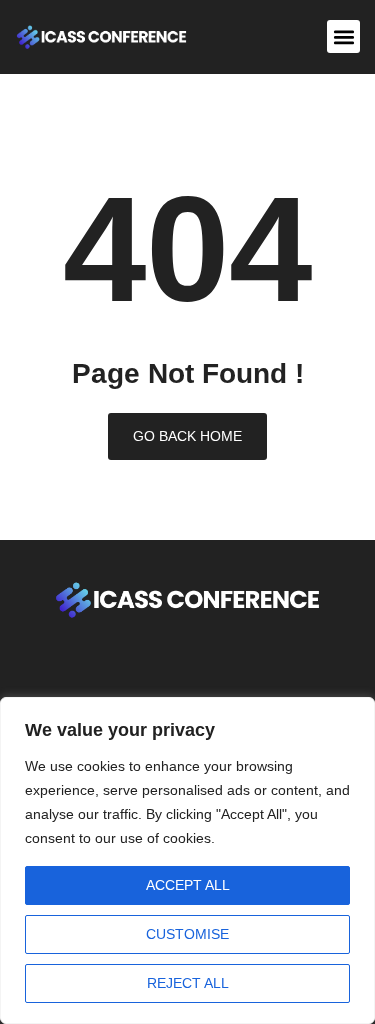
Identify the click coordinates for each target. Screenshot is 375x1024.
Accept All (188, 885)
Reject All (188, 983)
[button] (343, 36)
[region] (187, 860)
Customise (187, 934)
